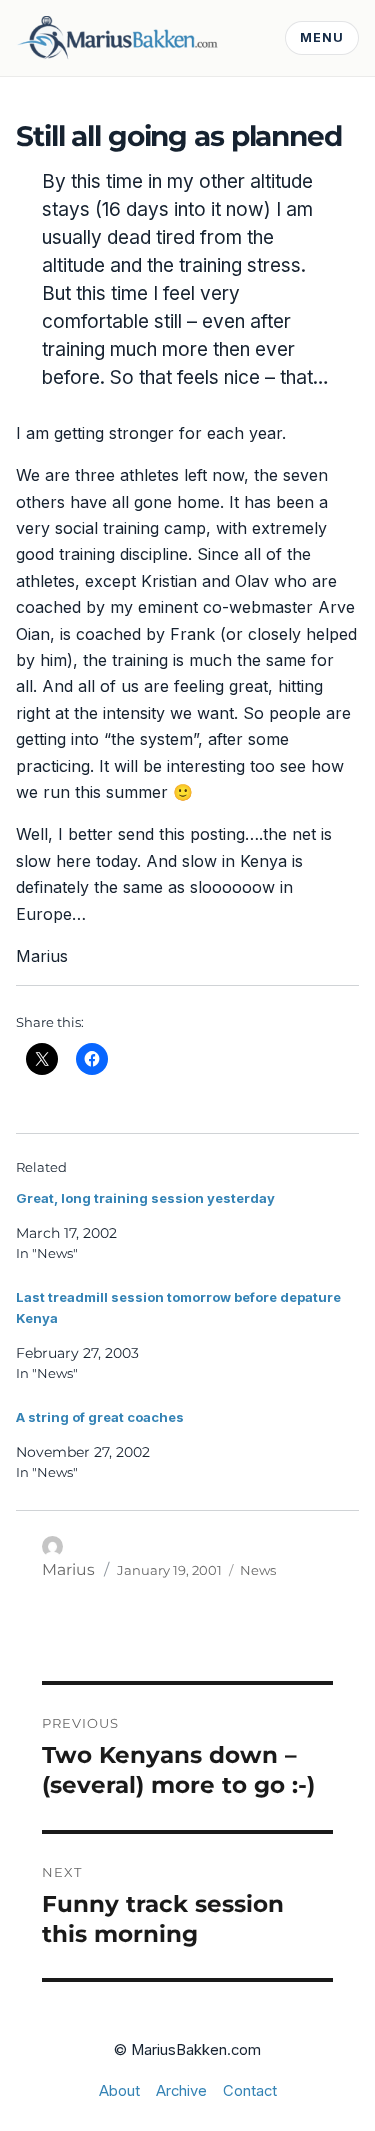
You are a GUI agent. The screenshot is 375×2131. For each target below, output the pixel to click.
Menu (322, 37)
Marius (68, 1569)
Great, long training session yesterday (145, 1198)
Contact (250, 2091)
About (119, 2091)
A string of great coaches (100, 1417)
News (258, 1570)
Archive (181, 2091)
